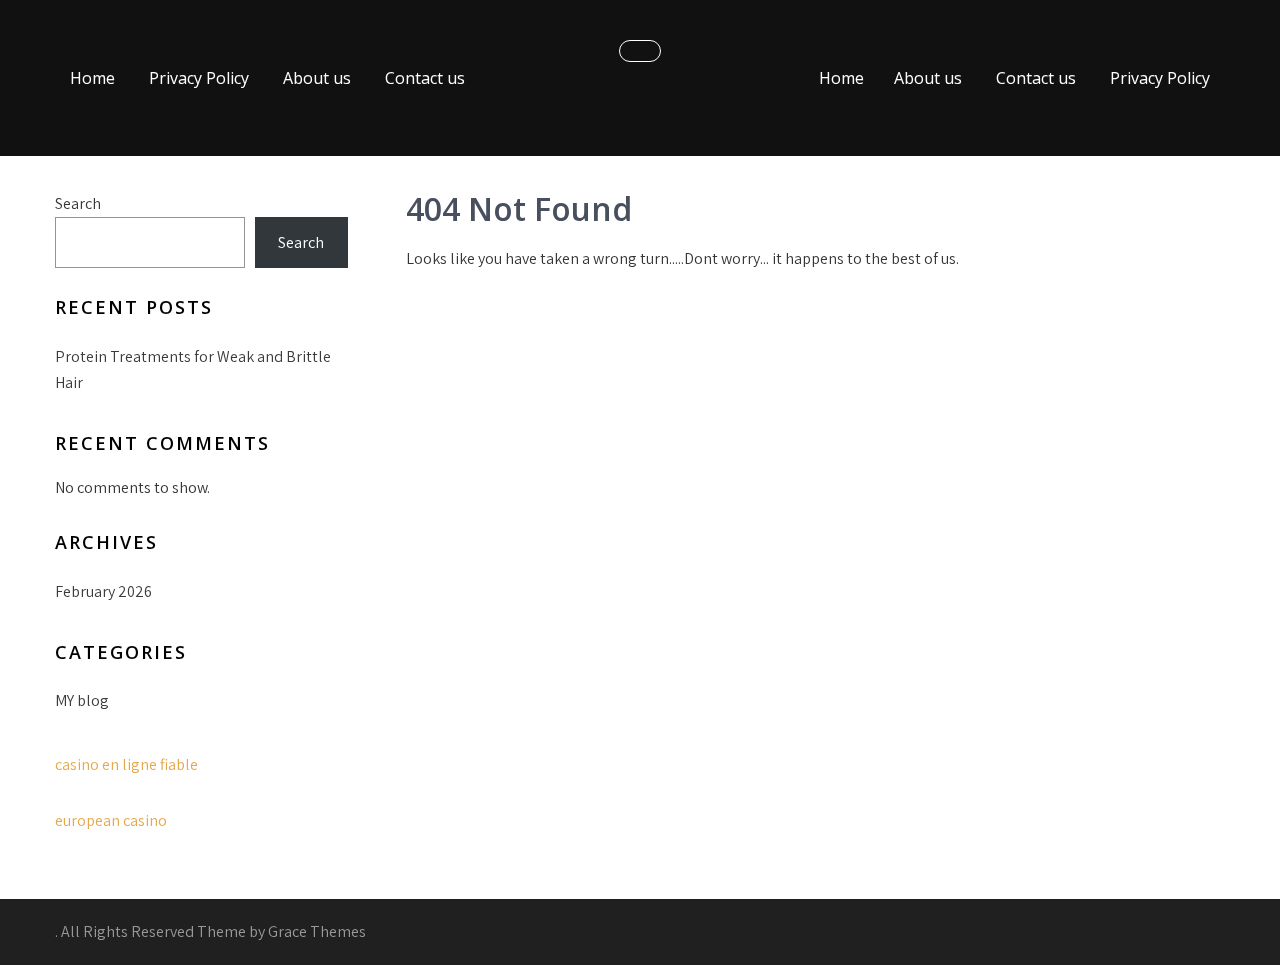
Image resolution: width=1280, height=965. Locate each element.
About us (317, 78)
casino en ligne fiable (126, 764)
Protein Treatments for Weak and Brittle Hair (193, 369)
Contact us (425, 78)
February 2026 (103, 591)
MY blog (82, 700)
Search (78, 203)
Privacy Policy (199, 78)
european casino (111, 820)
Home (92, 78)
